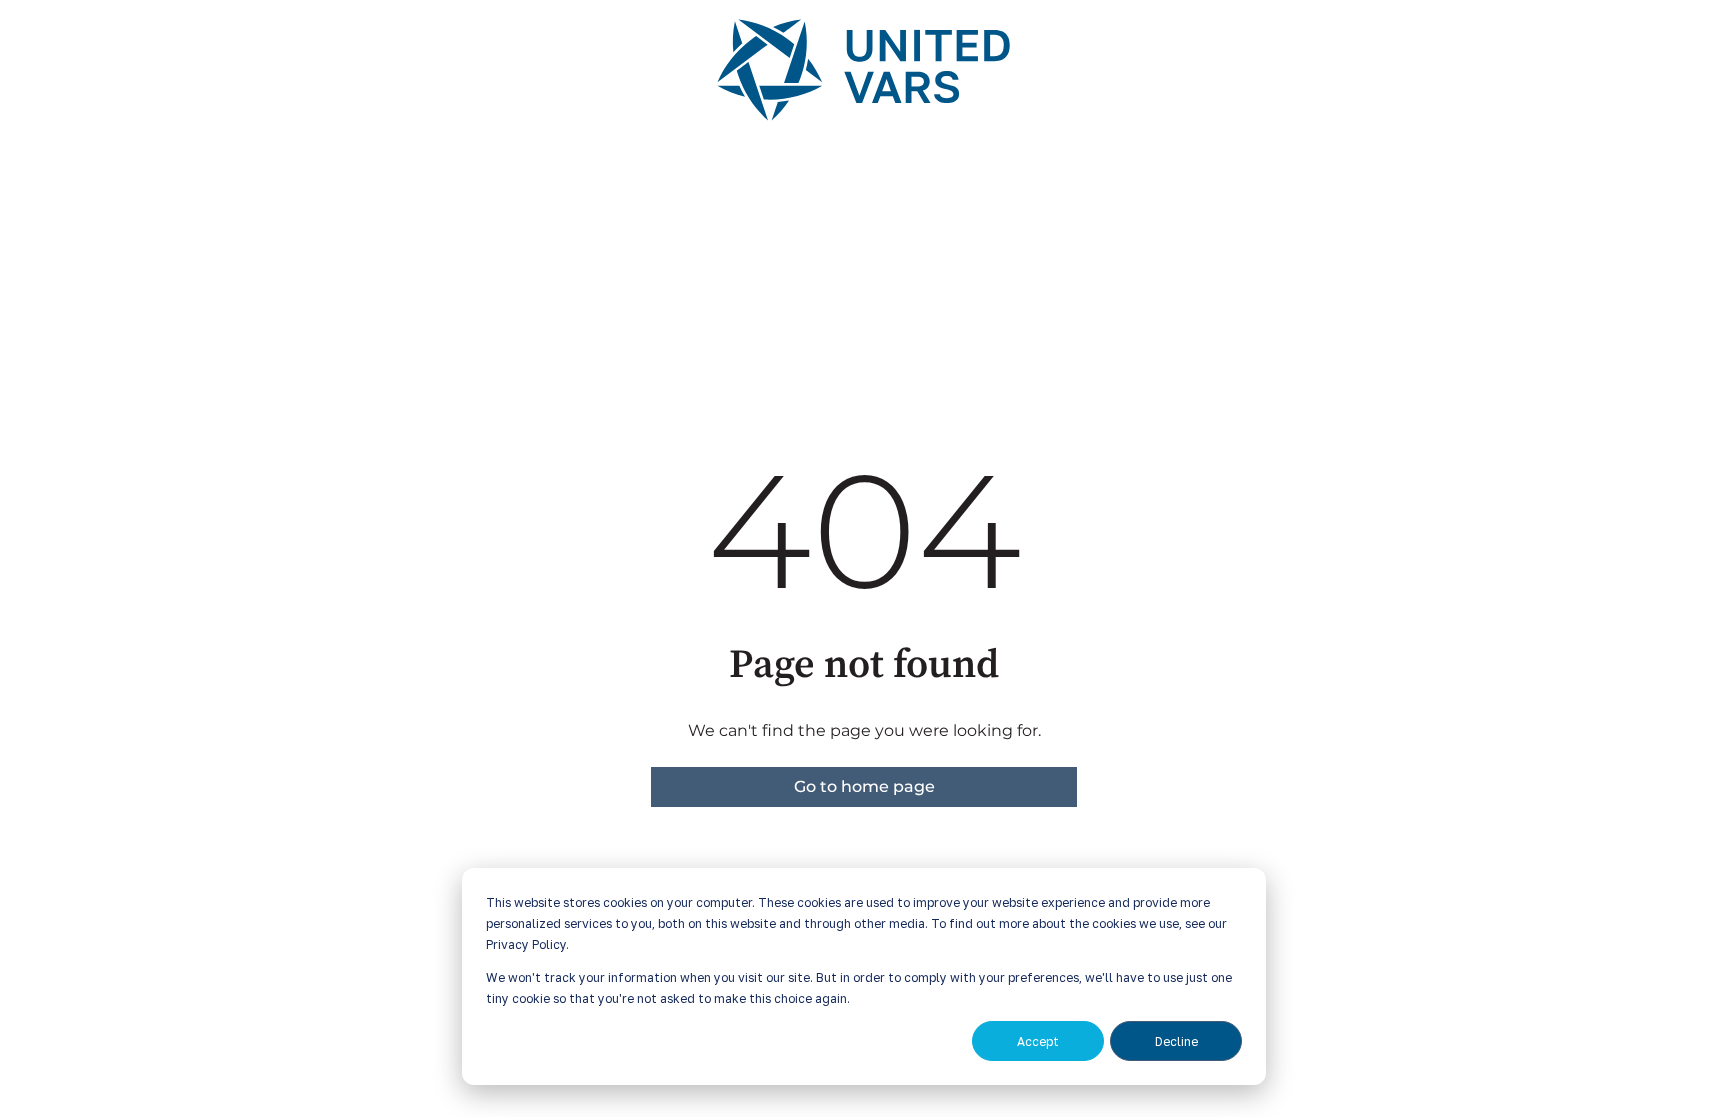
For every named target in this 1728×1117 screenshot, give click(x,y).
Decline (1176, 1041)
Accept (1038, 1041)
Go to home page (864, 786)
